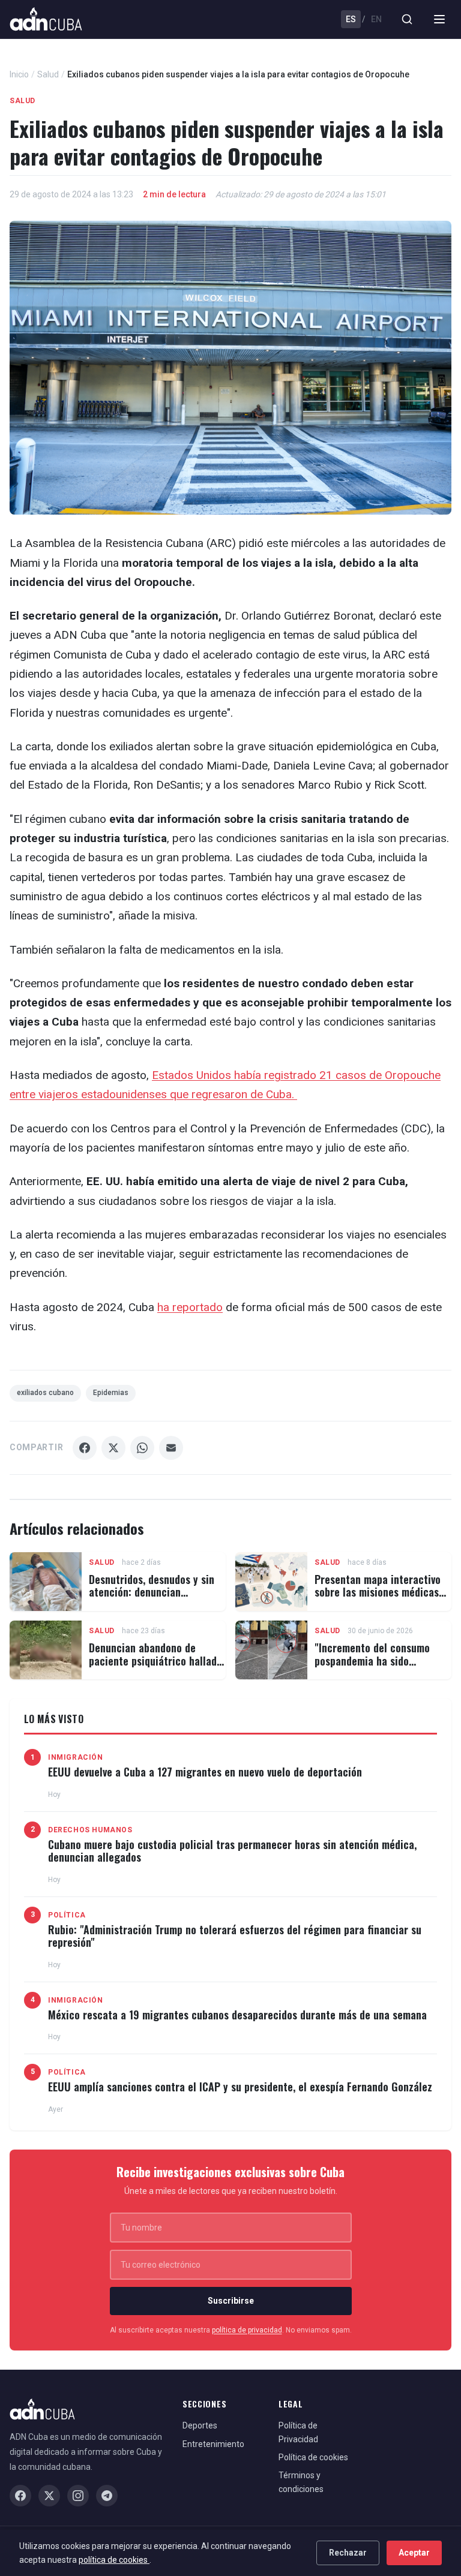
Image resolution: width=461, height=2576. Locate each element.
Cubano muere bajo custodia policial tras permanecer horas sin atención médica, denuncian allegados (232, 1851)
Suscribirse (231, 2301)
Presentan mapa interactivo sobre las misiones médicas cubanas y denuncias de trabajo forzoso (378, 1599)
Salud (48, 74)
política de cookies (114, 2560)
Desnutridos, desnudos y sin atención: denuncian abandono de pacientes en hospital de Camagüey (152, 1599)
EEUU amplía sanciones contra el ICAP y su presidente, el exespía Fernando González (240, 2087)
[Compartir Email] (171, 1448)
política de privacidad (247, 2330)
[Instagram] (78, 2496)
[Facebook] (20, 2496)
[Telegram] (107, 2496)
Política (67, 1915)
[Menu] (439, 19)
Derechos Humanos (90, 1830)
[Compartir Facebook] (85, 1448)
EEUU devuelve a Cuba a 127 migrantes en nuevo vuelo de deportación (205, 1772)
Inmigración (76, 1757)
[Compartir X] (113, 1448)
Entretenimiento (213, 2444)
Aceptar (414, 2553)
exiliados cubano (45, 1393)
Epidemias (111, 1393)
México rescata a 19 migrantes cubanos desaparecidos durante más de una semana (237, 2015)
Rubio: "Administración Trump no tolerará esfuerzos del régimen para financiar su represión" (235, 1936)
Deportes (200, 2425)
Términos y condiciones (301, 2482)
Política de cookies (313, 2457)
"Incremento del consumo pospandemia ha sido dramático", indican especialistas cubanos (372, 1667)
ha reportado (190, 1307)
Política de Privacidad (298, 2432)
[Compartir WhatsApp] (142, 1448)
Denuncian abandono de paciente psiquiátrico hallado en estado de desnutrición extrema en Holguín (155, 1667)
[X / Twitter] (49, 2496)
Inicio (19, 74)
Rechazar (348, 2553)
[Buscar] (407, 19)
